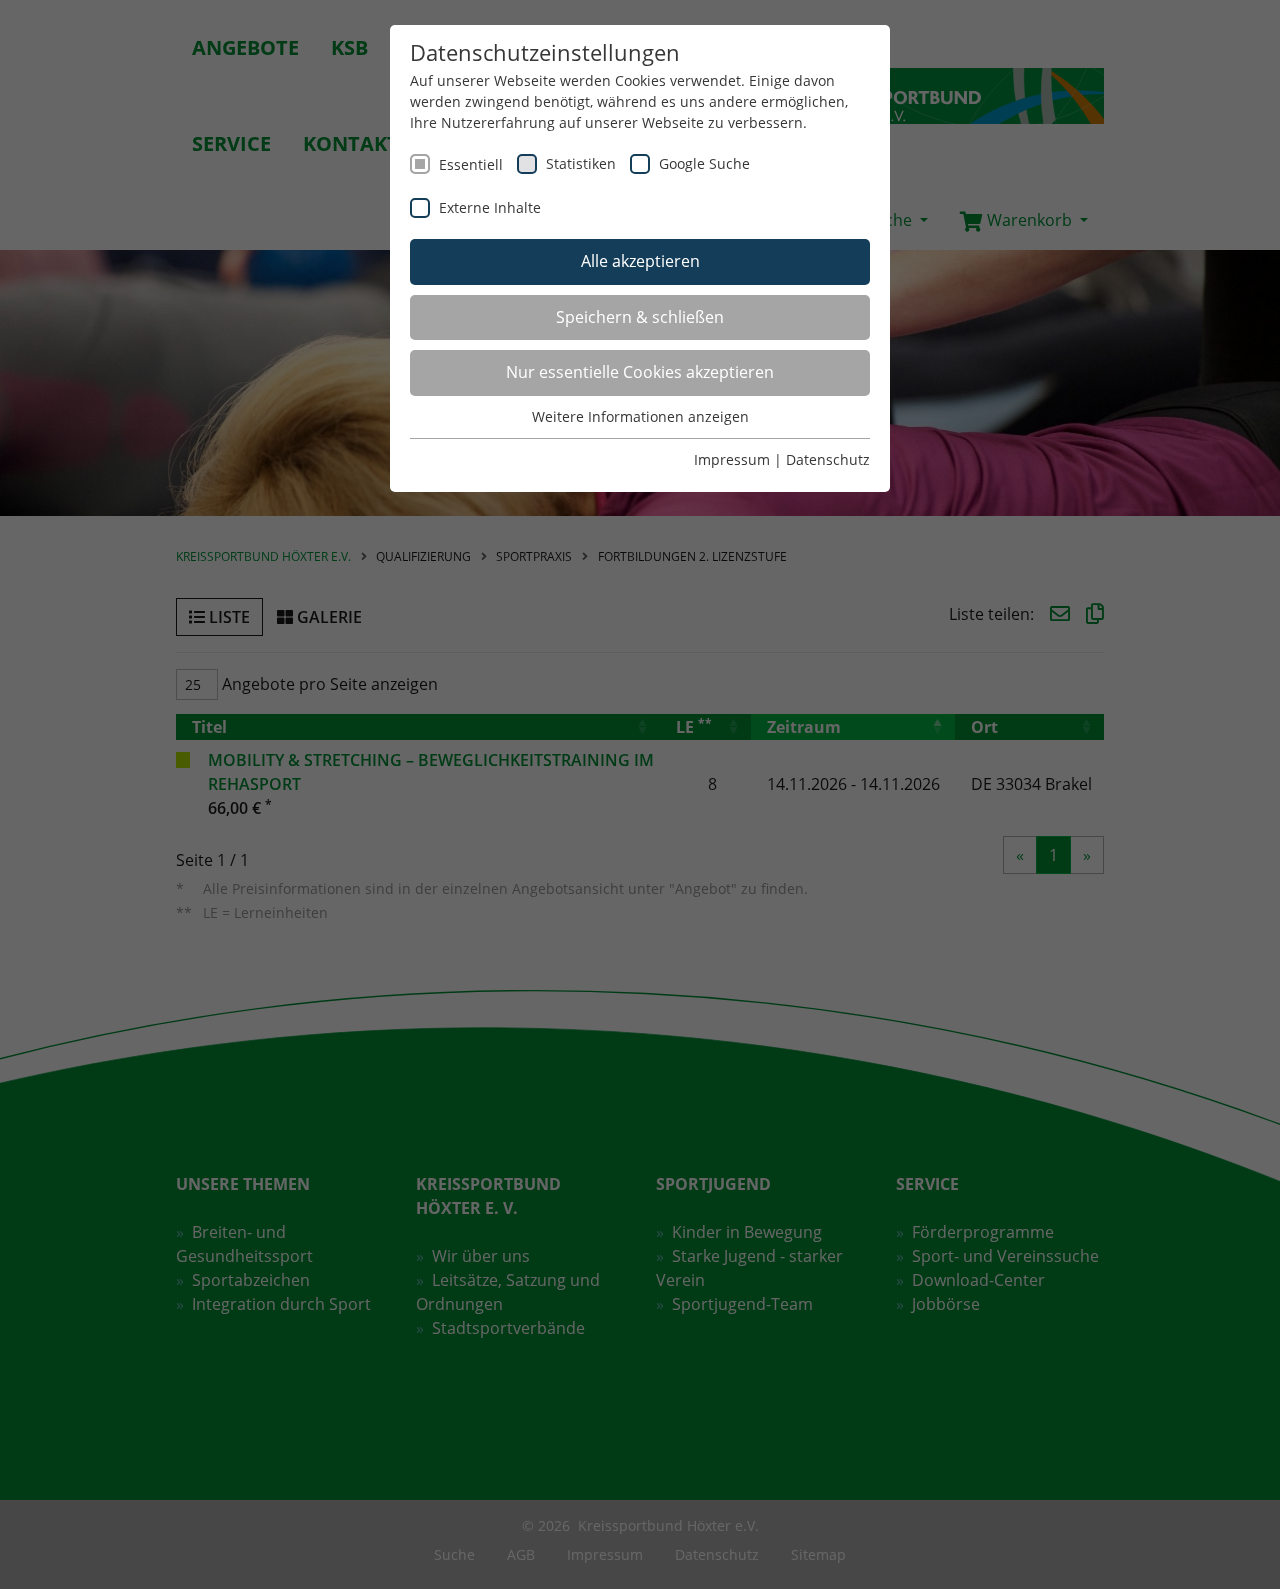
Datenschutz (828, 459)
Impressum (732, 459)
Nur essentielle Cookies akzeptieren (640, 372)
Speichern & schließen (640, 317)
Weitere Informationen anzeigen (640, 416)
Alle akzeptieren (640, 261)
